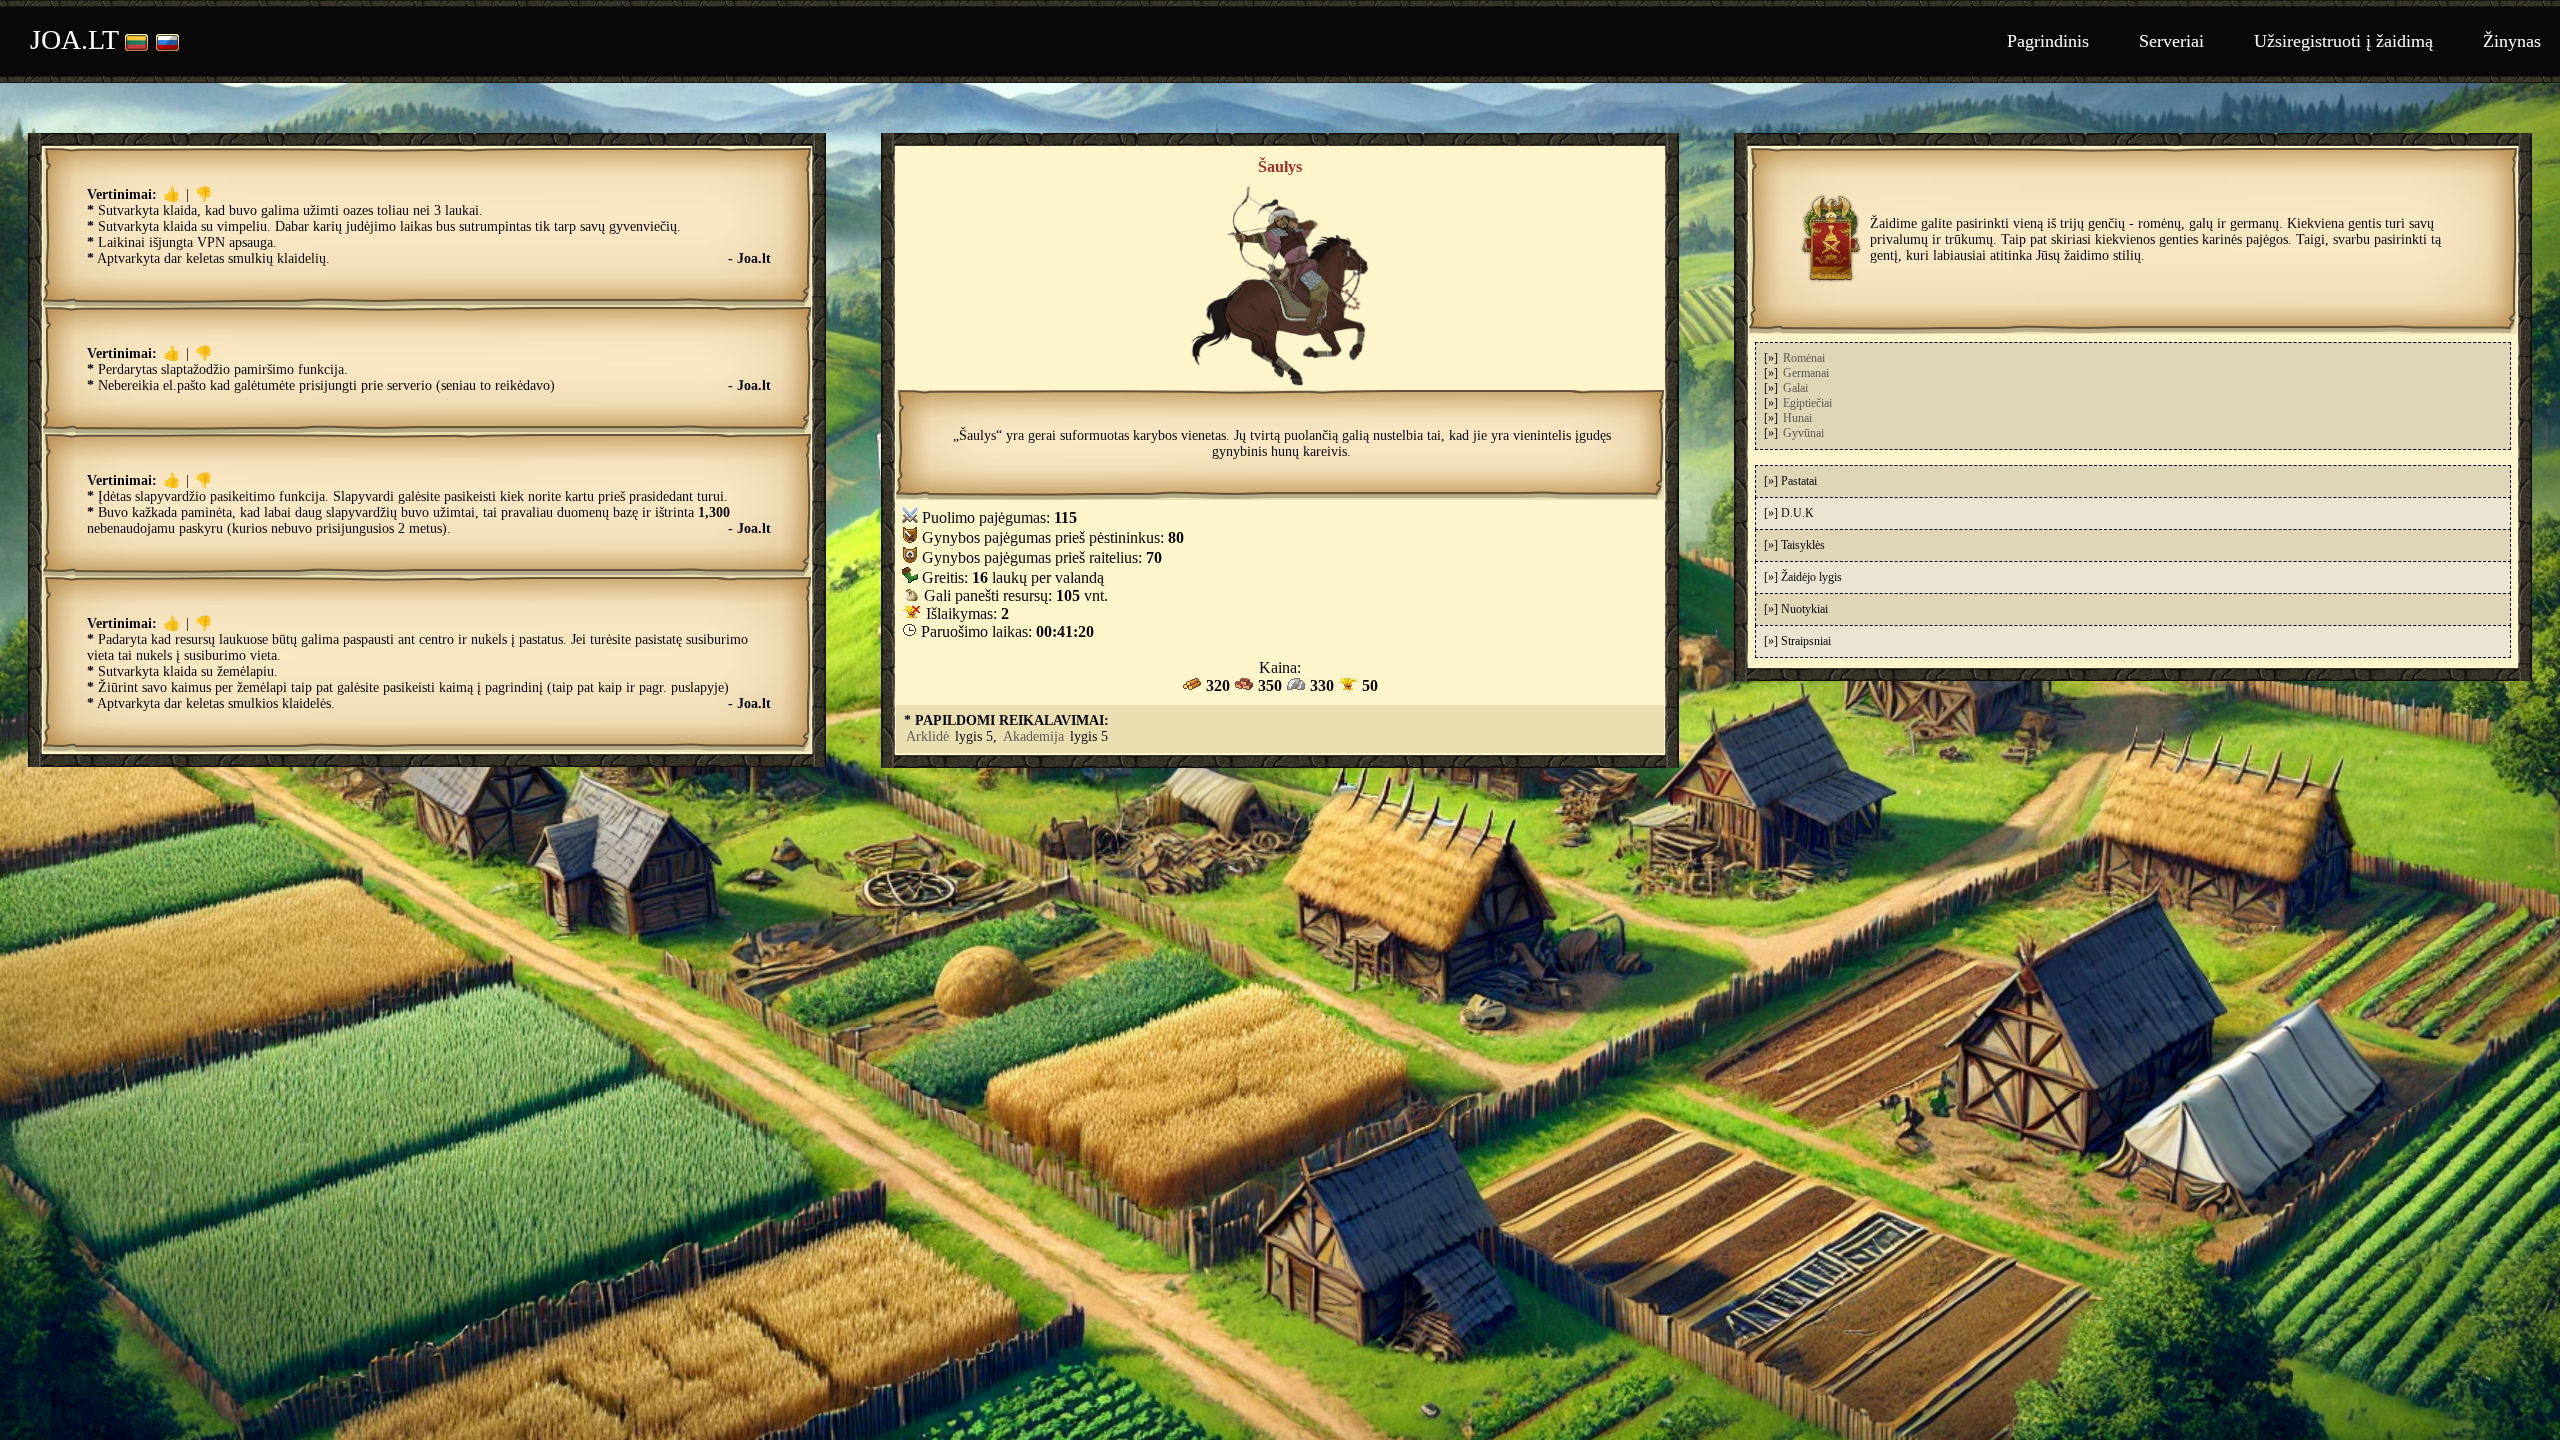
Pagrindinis (2048, 41)
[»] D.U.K (1789, 513)
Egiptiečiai (1807, 403)
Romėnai (1804, 358)
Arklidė (927, 736)
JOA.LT (74, 39)
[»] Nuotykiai (1796, 609)
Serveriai (2171, 41)
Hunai (1797, 418)
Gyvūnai (1803, 433)
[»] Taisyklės (1794, 545)
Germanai (1806, 373)
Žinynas (2512, 41)
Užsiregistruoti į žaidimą (2343, 41)
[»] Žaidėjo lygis (1803, 577)
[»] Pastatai (1790, 481)
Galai (1795, 388)
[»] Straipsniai (1797, 641)
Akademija (1033, 736)
